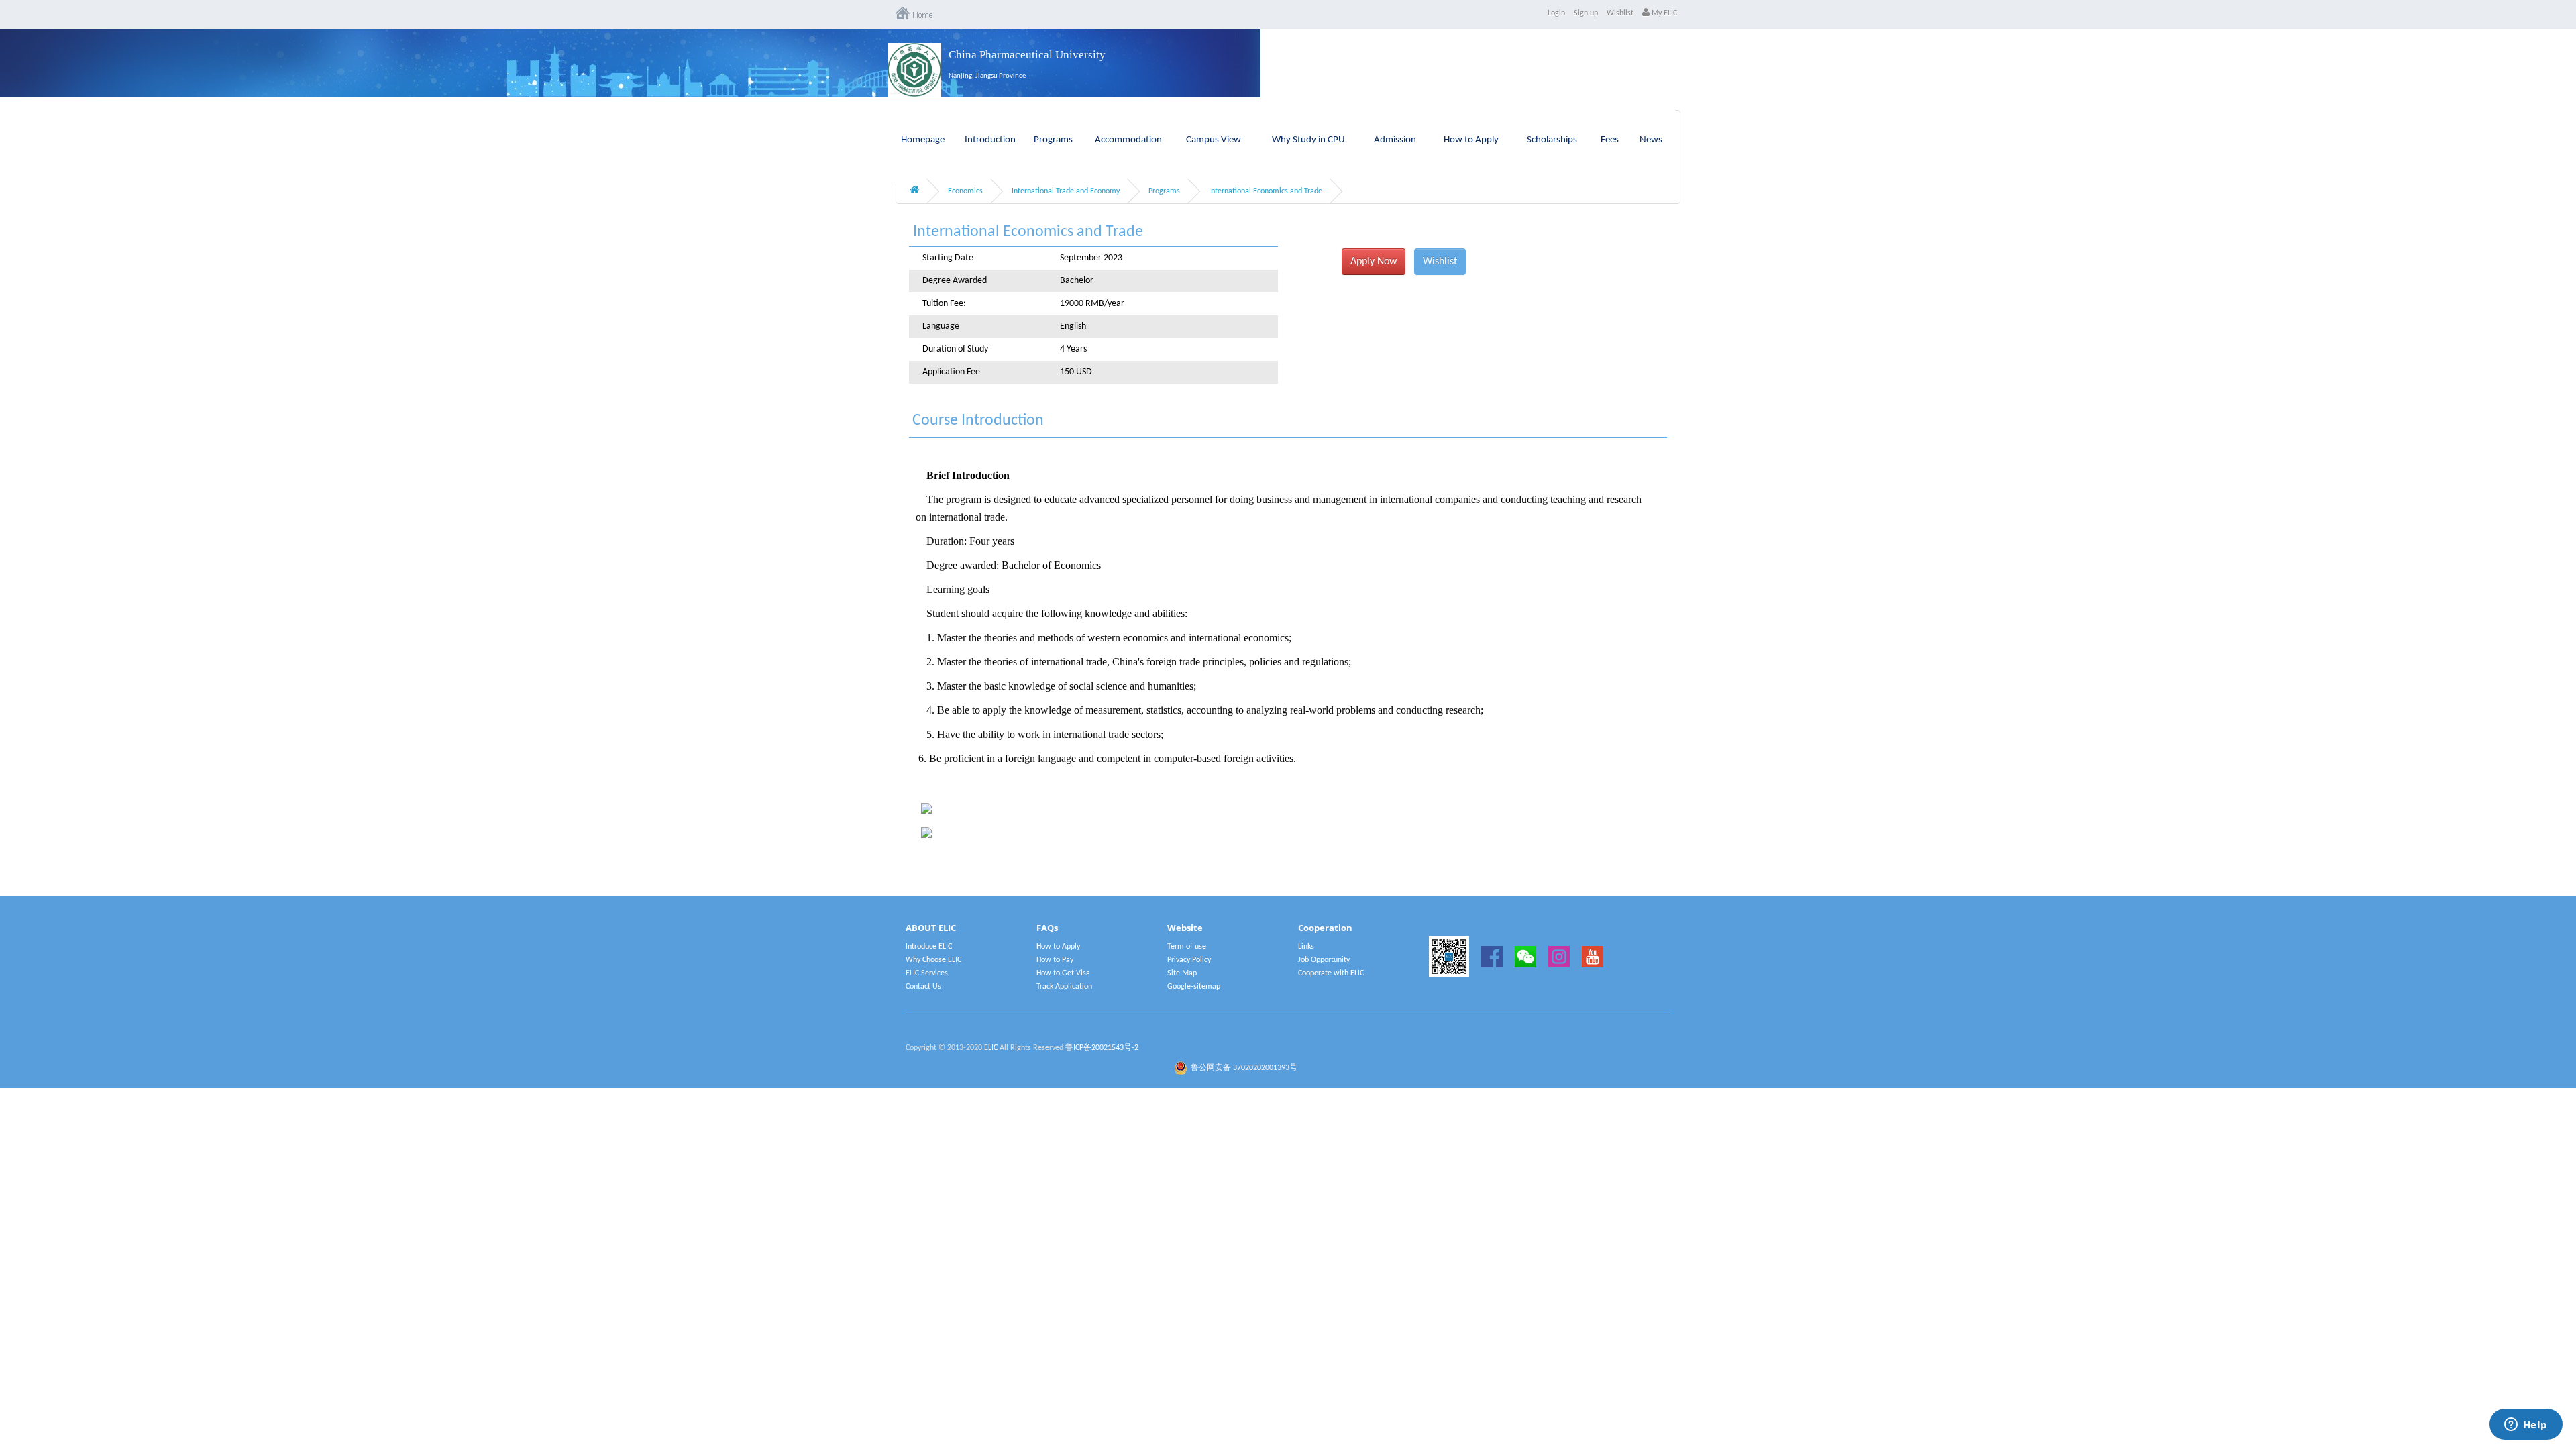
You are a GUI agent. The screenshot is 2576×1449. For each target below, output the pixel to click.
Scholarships (1552, 140)
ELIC (991, 1048)
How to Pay (1055, 960)
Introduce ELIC (929, 947)
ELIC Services (927, 973)
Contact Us (923, 987)
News (1651, 140)
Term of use (1187, 947)
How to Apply (1471, 140)
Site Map (1182, 973)
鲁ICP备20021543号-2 (1102, 1048)
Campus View (1214, 140)
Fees (1610, 140)
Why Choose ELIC (933, 960)
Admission (1395, 140)
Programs (1053, 140)
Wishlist (1620, 13)
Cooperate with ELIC (1331, 973)
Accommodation (1128, 140)
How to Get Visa (1063, 973)
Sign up (1586, 13)
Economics (965, 191)
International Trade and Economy (1066, 191)
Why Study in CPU (1308, 140)
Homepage (923, 140)
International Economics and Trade (1266, 191)
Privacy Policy (1189, 960)
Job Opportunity (1324, 960)
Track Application (1064, 987)
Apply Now (1374, 262)
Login (1556, 13)
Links (1306, 947)
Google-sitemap (1194, 987)
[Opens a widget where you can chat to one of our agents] (2526, 1426)
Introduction (990, 140)
